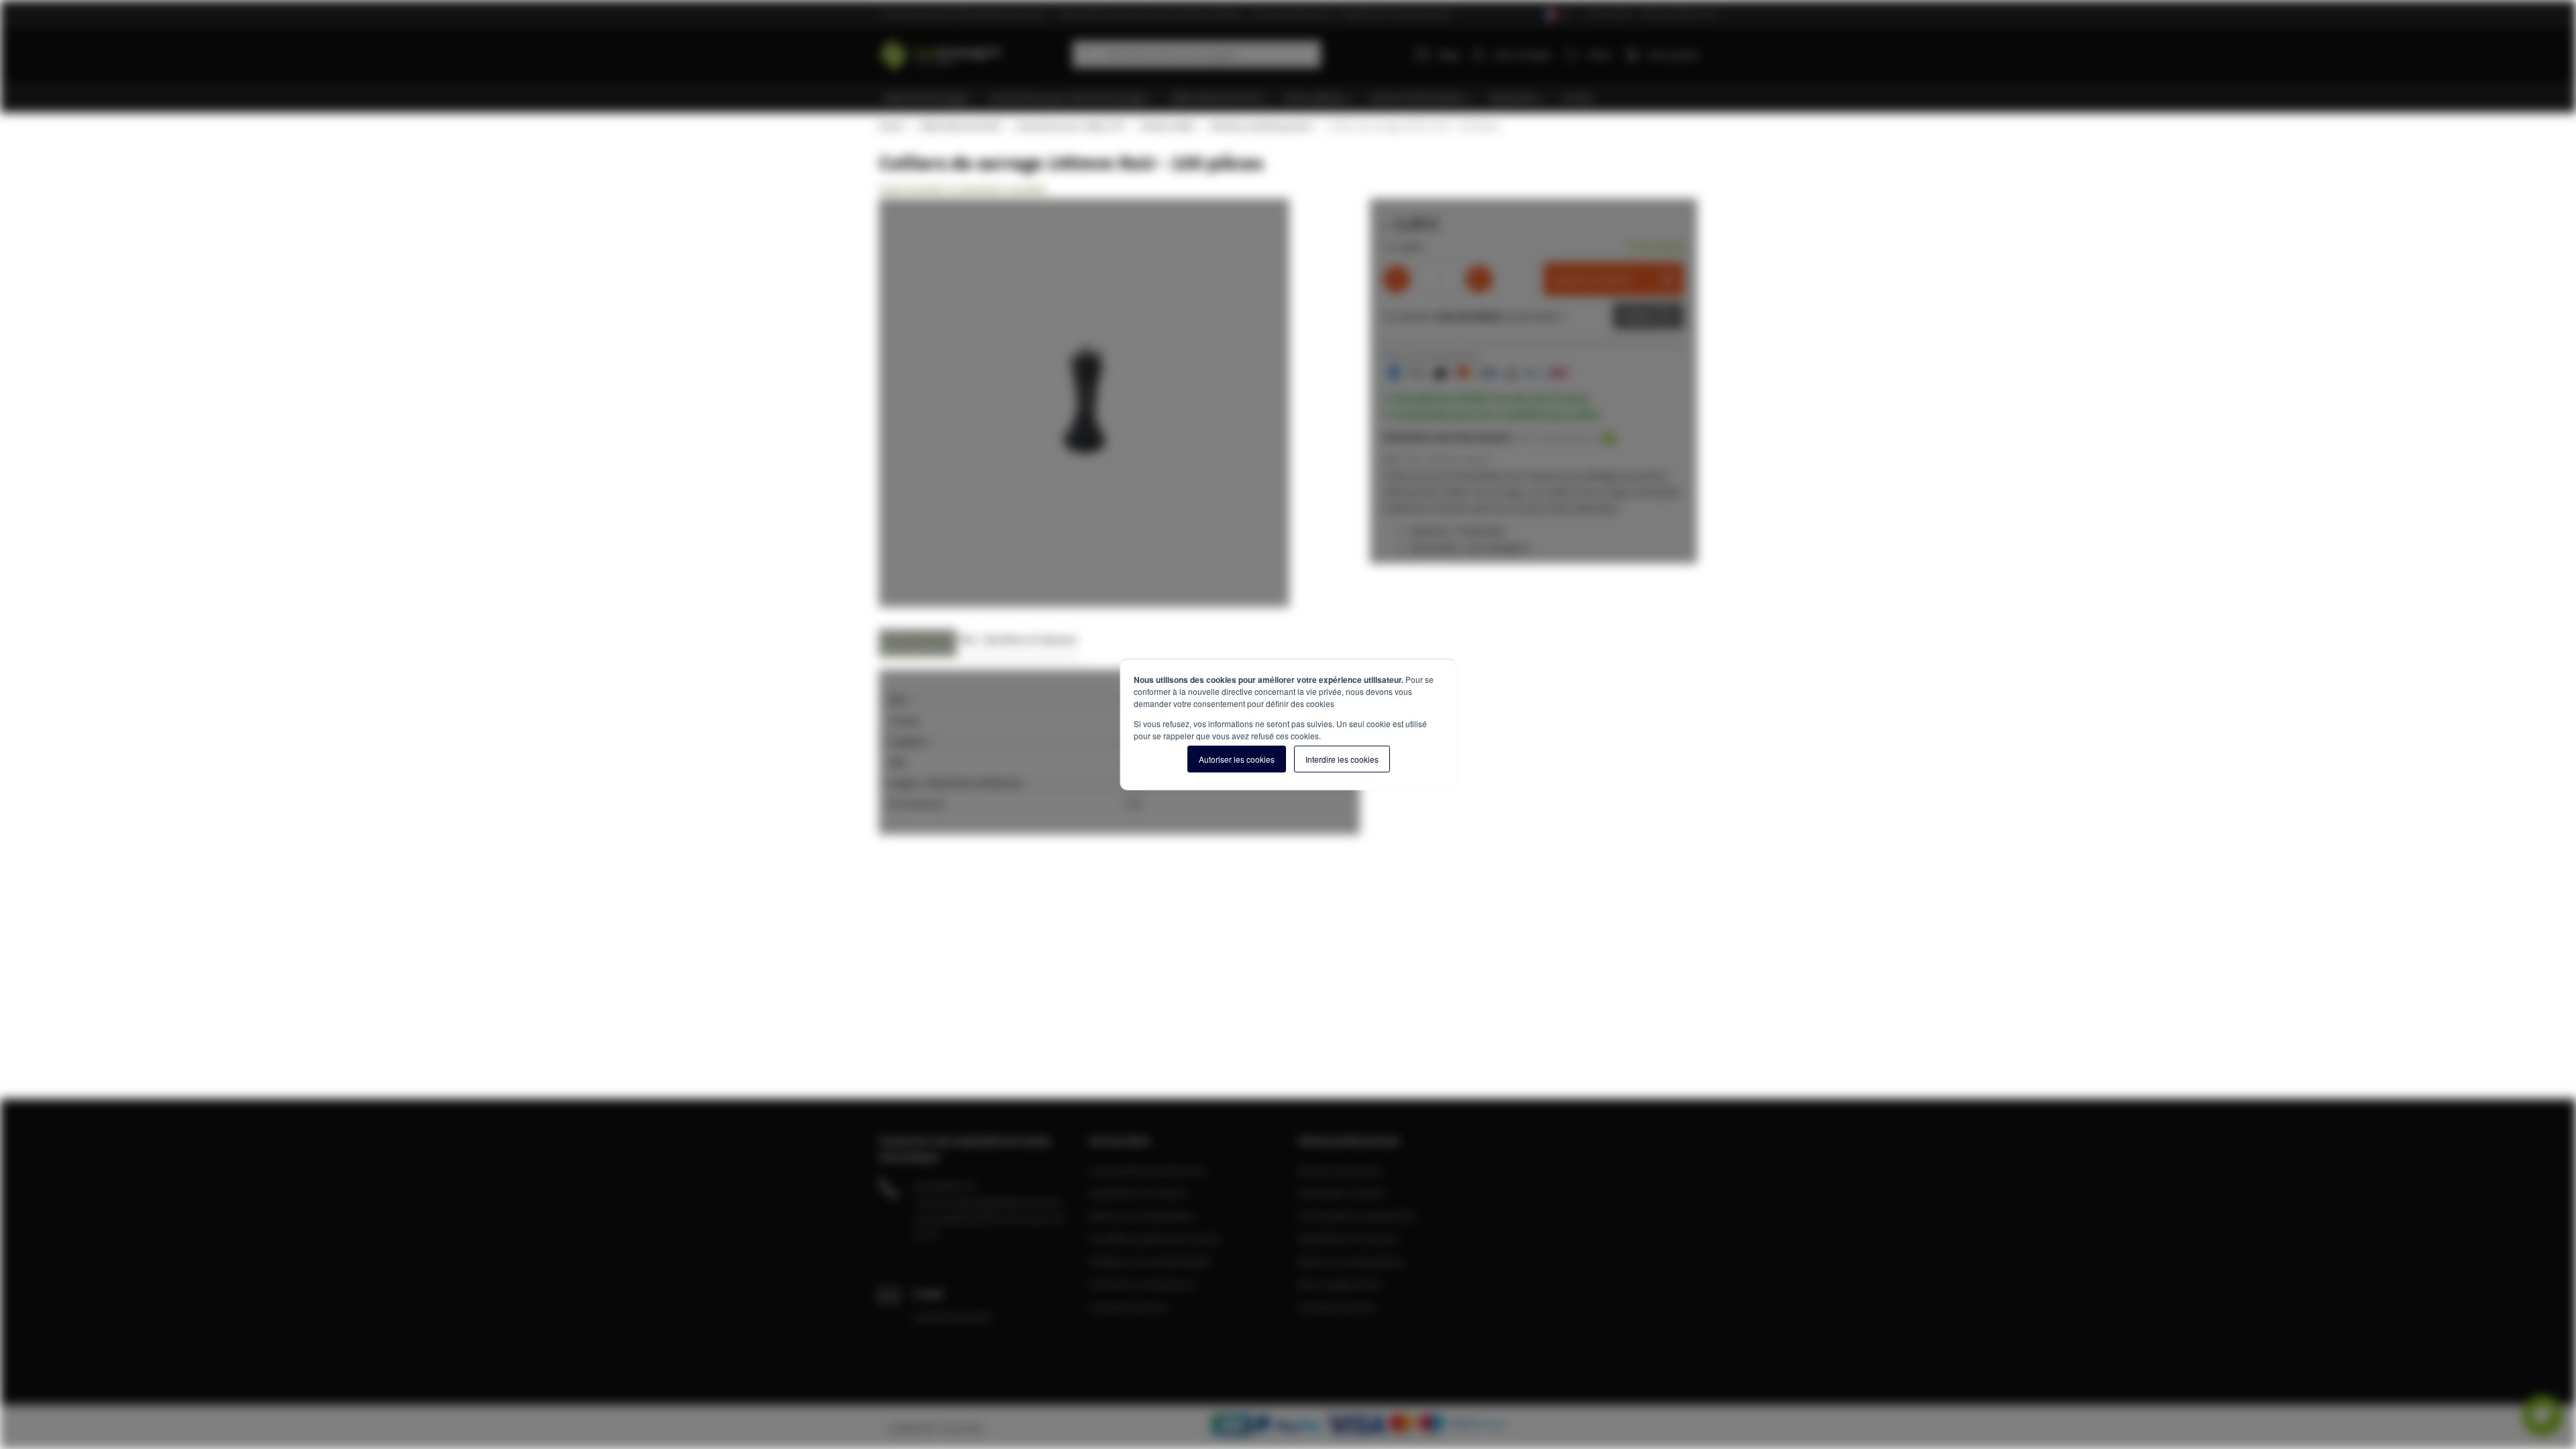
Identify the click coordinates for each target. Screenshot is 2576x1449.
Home (891, 126)
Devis (1638, 316)
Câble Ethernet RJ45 (959, 126)
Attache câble (1167, 126)
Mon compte (1523, 54)
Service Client (1610, 13)
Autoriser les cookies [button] (1237, 759)
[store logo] (971, 52)
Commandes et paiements (1147, 1170)
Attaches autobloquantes (1260, 126)
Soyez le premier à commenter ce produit (962, 189)
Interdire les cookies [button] (1342, 759)
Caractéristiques (918, 639)
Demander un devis (1342, 1193)
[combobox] (1197, 54)
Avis (968, 639)
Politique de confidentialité (1150, 1261)
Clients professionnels (1679, 13)
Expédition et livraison (1139, 1193)
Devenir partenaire (1340, 1170)
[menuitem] (931, 98)
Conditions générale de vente (1155, 1238)
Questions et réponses (1030, 639)
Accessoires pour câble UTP (1070, 126)
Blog (1449, 54)
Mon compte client (1340, 1284)
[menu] (1293, 98)
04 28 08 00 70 (945, 1186)
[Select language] (1555, 14)
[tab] (918, 643)
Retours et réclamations (1142, 1216)
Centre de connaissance (1142, 1284)
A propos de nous (1128, 1307)
